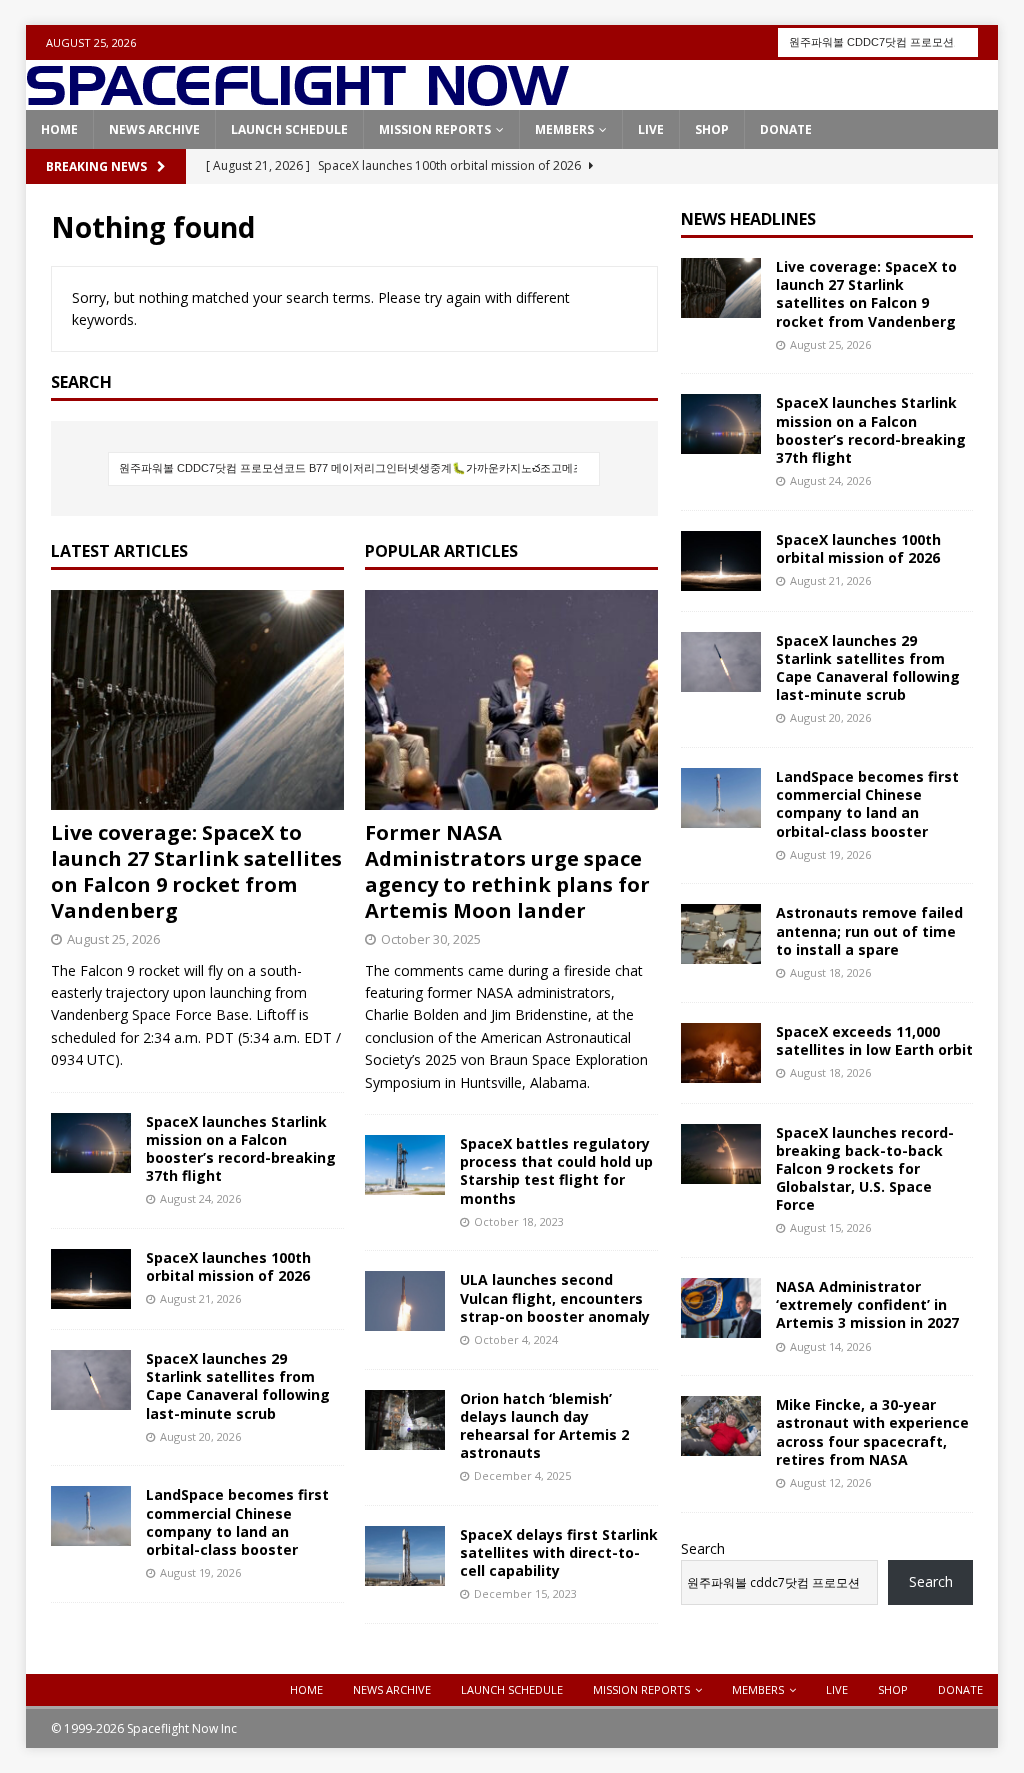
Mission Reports (435, 129)
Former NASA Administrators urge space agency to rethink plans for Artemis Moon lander (507, 871)
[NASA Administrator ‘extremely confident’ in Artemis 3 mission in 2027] (721, 1308)
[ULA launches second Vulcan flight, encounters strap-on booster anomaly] (405, 1301)
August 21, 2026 (200, 1298)
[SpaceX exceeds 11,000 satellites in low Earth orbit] (721, 1053)
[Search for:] (878, 40)
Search (703, 1548)
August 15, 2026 (830, 1227)
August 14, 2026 (830, 1346)
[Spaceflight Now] (297, 98)
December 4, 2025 (522, 1475)
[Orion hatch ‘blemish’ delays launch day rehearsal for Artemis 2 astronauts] (405, 1420)
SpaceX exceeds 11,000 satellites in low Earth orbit (874, 1040)
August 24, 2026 (200, 1198)
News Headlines (748, 219)
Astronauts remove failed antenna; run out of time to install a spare (869, 930)
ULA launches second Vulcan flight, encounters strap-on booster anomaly (555, 1297)
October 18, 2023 (519, 1221)
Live (651, 129)
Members (564, 129)
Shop (712, 129)
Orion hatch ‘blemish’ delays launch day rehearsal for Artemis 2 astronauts (544, 1426)
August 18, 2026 (830, 972)
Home (59, 129)
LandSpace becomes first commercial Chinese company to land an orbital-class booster (237, 1522)
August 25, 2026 (113, 939)
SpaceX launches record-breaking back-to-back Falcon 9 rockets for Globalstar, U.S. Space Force (865, 1169)
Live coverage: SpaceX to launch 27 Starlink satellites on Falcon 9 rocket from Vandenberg (196, 871)
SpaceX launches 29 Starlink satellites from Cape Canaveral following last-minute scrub (238, 1386)
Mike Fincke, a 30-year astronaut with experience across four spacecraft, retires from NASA (872, 1432)
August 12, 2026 (830, 1482)
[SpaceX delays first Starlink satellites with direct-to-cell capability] (405, 1556)
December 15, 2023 (525, 1593)
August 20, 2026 (200, 1436)
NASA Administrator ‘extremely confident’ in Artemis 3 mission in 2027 (867, 1304)
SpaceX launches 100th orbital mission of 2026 (228, 1266)
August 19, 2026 (200, 1572)
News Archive (154, 129)
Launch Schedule (289, 129)
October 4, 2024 (516, 1339)
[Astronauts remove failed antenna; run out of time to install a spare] (721, 934)
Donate (786, 129)
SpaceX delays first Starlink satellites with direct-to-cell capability (559, 1552)
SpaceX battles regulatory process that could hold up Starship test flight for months (556, 1171)
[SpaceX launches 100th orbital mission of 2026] (91, 1279)
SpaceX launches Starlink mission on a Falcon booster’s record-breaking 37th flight (241, 1149)
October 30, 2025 (431, 939)
